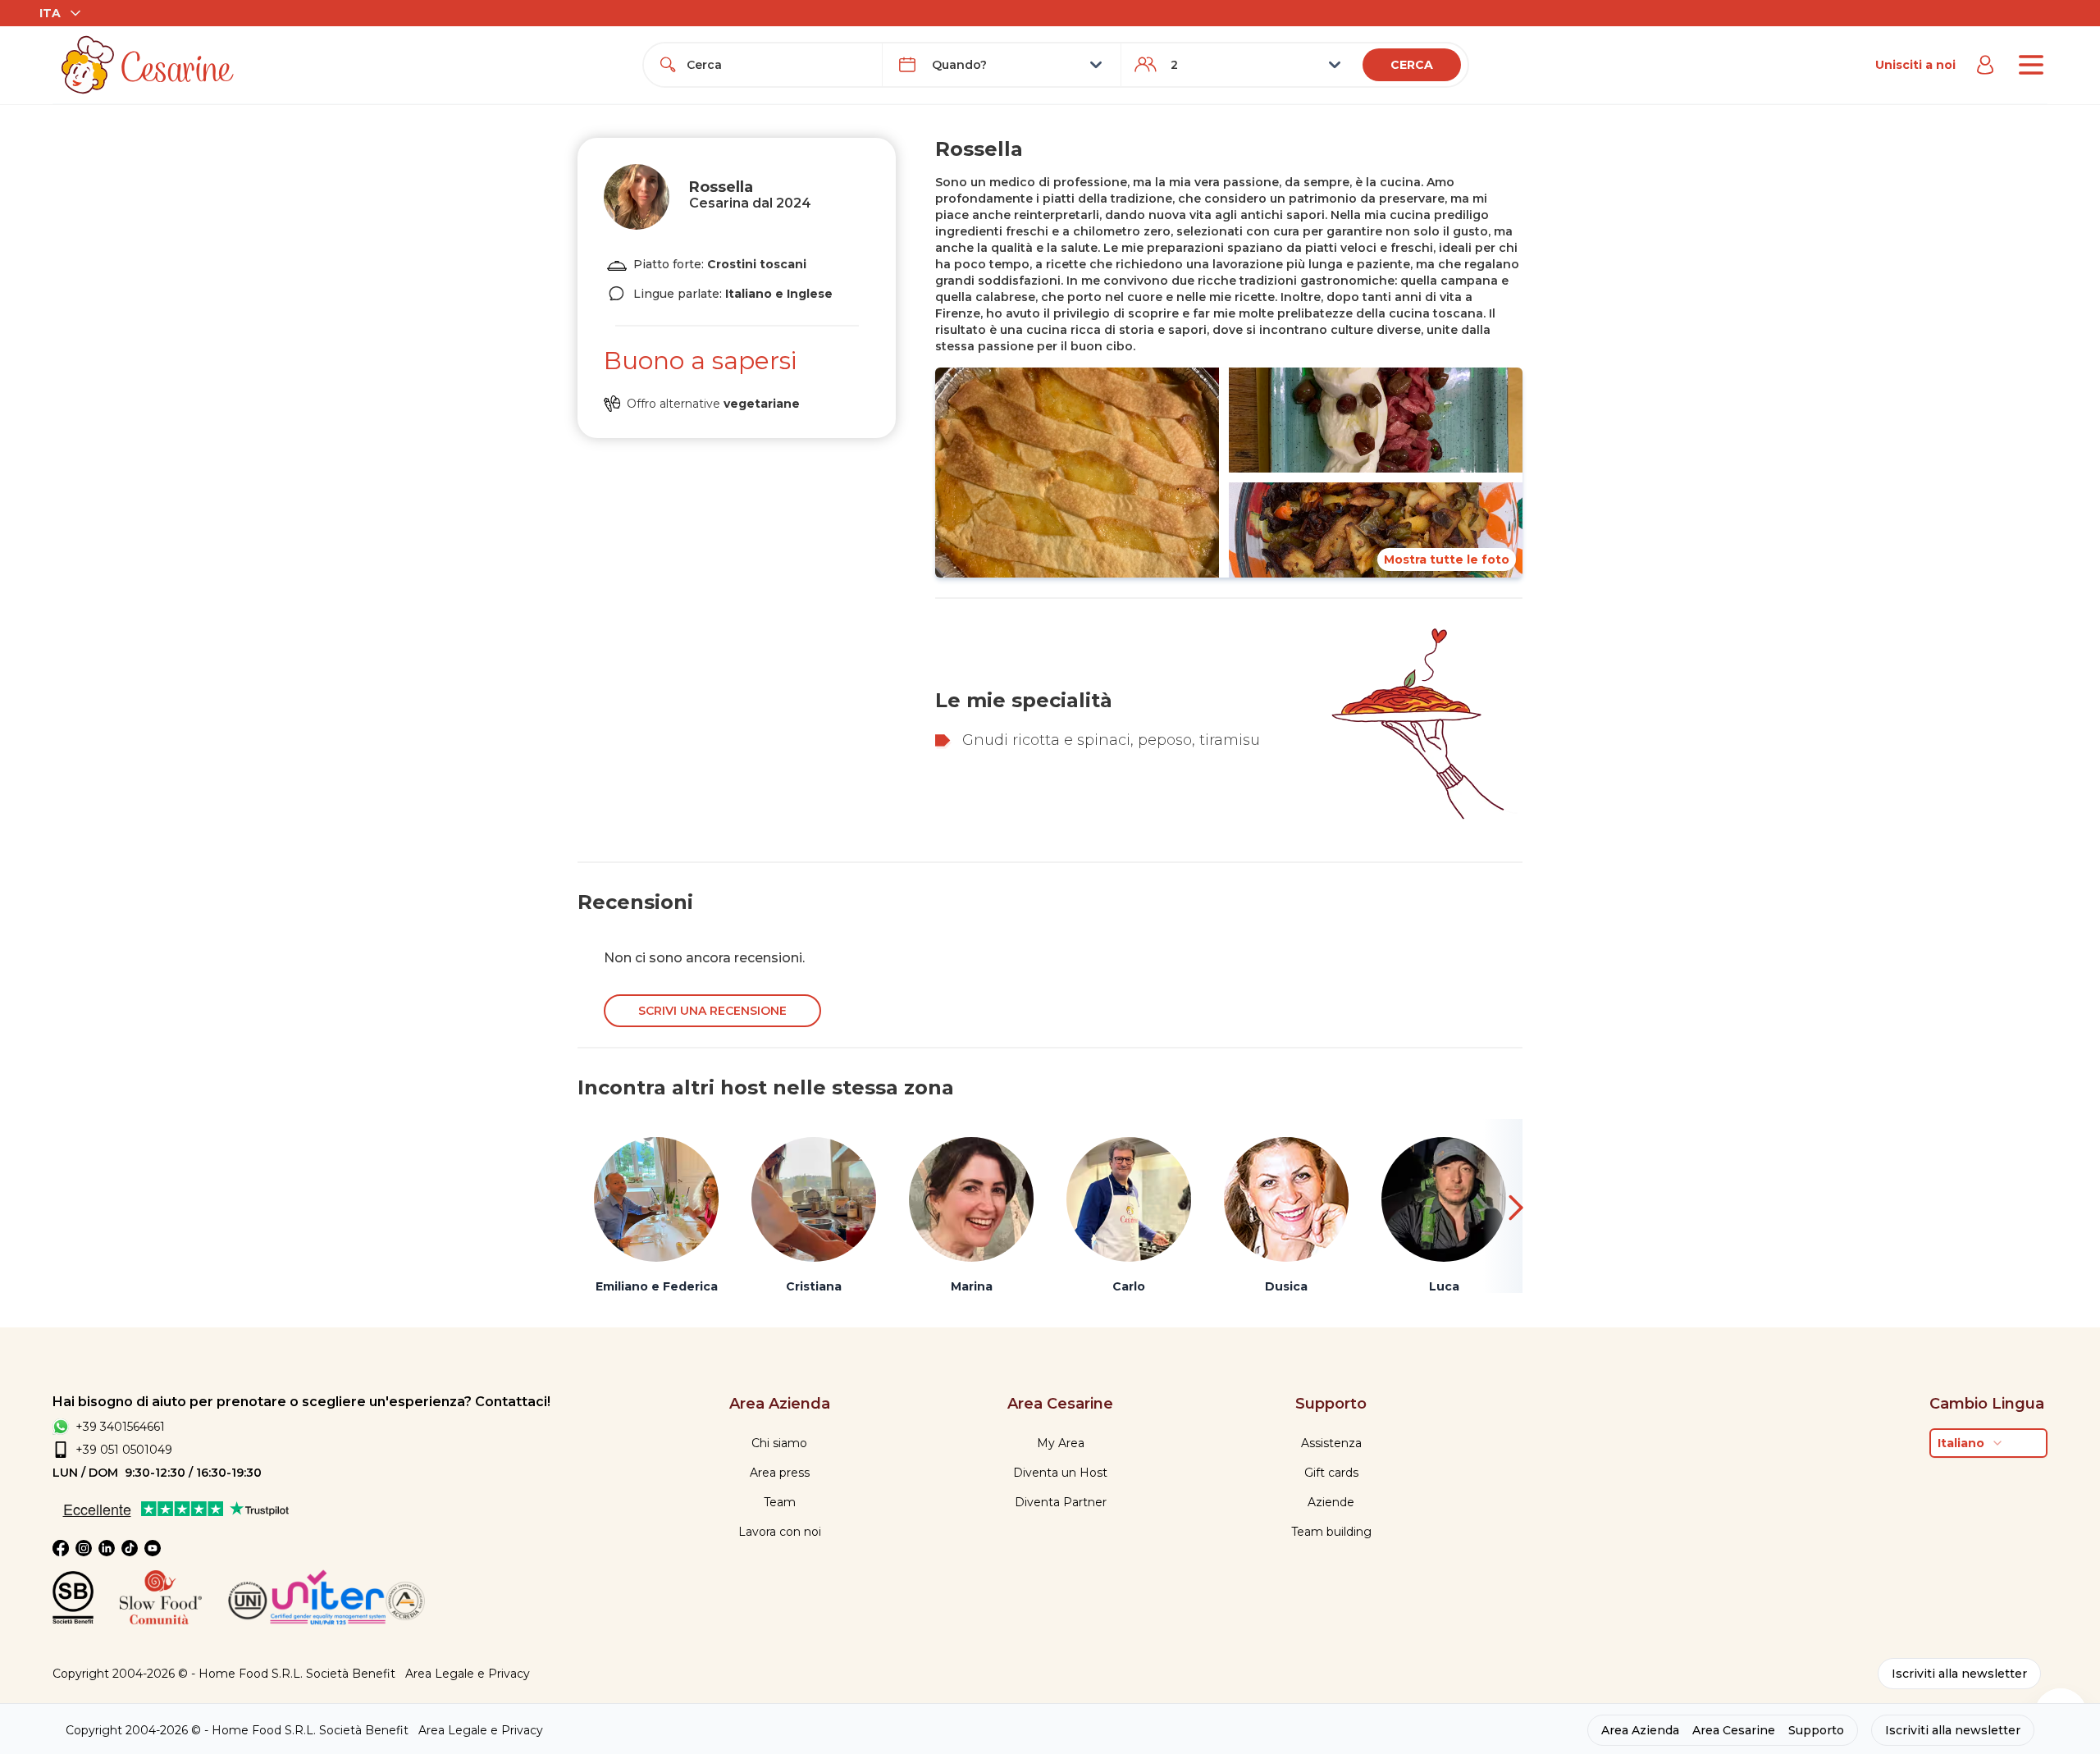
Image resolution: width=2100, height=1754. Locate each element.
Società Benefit (351, 1674)
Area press (780, 1473)
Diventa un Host (1060, 1473)
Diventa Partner (1061, 1502)
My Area (1061, 1443)
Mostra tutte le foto (1447, 560)
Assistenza (1331, 1443)
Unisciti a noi (1915, 65)
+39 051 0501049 (124, 1450)
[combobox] (778, 65)
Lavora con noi (780, 1532)
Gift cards (1331, 1473)
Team (780, 1502)
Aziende (1331, 1502)
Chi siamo (779, 1443)
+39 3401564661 (120, 1427)
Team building (1331, 1532)
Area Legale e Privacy (468, 1674)
